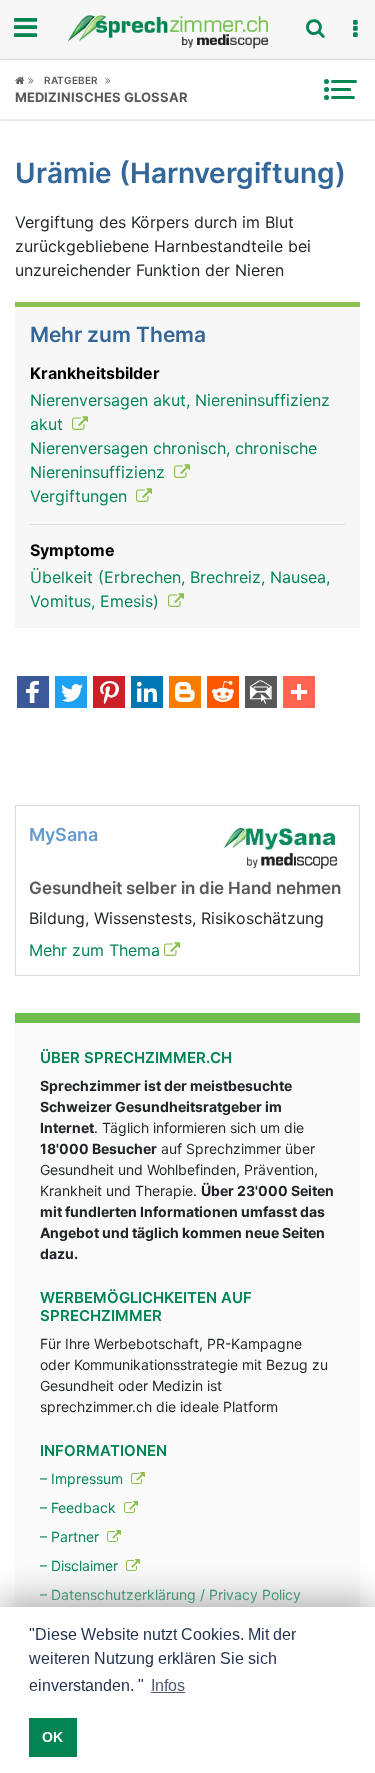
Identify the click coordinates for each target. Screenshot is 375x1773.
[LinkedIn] (147, 694)
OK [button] (52, 1737)
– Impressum (83, 1478)
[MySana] (280, 846)
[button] (355, 29)
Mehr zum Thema (94, 950)
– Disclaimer (81, 1565)
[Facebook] (33, 694)
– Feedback (80, 1507)
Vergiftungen (81, 496)
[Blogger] (185, 694)
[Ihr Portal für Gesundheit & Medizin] (187, 31)
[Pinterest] (109, 694)
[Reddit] (223, 694)
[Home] (24, 80)
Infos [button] (168, 1685)
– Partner (71, 1536)
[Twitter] (71, 694)
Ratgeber (71, 80)
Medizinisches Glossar (101, 97)
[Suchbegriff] (315, 28)
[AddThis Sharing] (299, 694)
